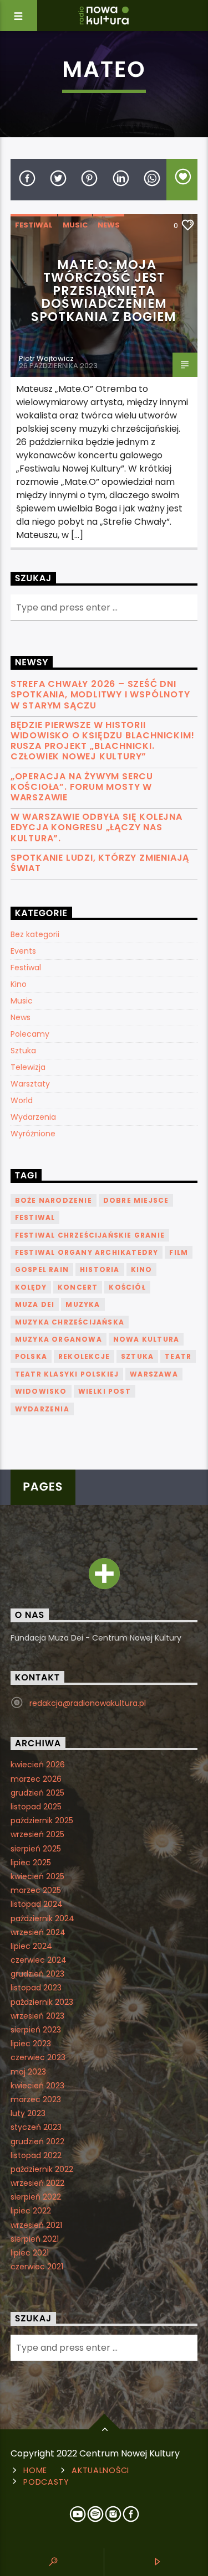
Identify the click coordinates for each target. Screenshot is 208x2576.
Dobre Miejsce (136, 1200)
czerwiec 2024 (39, 1960)
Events (23, 951)
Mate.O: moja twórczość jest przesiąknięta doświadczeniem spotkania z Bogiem (104, 291)
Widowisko (41, 1391)
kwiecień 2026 (38, 1765)
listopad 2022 (36, 2155)
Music (75, 225)
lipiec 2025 (31, 1863)
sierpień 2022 (36, 2197)
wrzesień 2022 (37, 2183)
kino (142, 1269)
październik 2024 (42, 1918)
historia (100, 1269)
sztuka (137, 1356)
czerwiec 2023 (38, 2057)
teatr (178, 1356)
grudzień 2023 (37, 1974)
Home (35, 2470)
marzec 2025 (36, 1890)
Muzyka (83, 1304)
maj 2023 (28, 2072)
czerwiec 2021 (37, 2267)
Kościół (127, 1287)
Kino (19, 984)
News (109, 225)
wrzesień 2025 (37, 1834)
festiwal (35, 1217)
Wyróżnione (33, 1134)
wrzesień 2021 (36, 2225)
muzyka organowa (59, 1339)
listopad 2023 (36, 1988)
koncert (78, 1287)
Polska (31, 1356)
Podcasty (46, 2482)
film (179, 1252)
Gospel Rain (42, 1269)
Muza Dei (35, 1304)
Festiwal (34, 225)
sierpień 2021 (35, 2239)
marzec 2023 (36, 2099)
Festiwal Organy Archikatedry (87, 1252)
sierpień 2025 (36, 1849)
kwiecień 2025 (37, 1876)
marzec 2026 (36, 1779)
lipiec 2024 (31, 1946)
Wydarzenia (33, 1117)
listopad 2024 (37, 1904)
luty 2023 (28, 2113)
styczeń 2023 (36, 2127)
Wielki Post (105, 1391)
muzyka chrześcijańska (70, 1322)
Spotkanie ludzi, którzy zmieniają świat (100, 863)
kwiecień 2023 (37, 2086)
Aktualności (100, 2470)
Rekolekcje (84, 1356)
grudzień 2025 (37, 1793)
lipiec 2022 (31, 2211)
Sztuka (23, 1051)
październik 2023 (42, 2002)
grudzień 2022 (37, 2142)
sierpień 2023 (36, 2030)
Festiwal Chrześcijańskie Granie (90, 1235)
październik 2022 (42, 2169)
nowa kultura (146, 1339)
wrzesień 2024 (38, 1932)
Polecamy (30, 1034)
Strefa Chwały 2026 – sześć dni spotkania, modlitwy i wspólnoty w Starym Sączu (100, 695)
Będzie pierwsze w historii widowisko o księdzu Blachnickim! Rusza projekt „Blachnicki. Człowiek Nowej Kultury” (103, 741)
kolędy (31, 1287)
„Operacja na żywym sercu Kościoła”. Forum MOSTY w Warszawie (82, 787)
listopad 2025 (36, 1807)
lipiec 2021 (30, 2253)
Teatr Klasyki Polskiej (67, 1374)
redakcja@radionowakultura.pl (88, 1703)
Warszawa (154, 1374)
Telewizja (28, 1067)
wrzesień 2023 (37, 2016)
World (22, 1100)
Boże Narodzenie (54, 1200)
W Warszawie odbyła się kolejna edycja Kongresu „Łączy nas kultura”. (97, 827)
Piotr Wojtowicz (46, 358)
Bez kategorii (35, 934)
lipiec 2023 (31, 2044)
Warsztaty (30, 1084)
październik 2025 (42, 1820)
